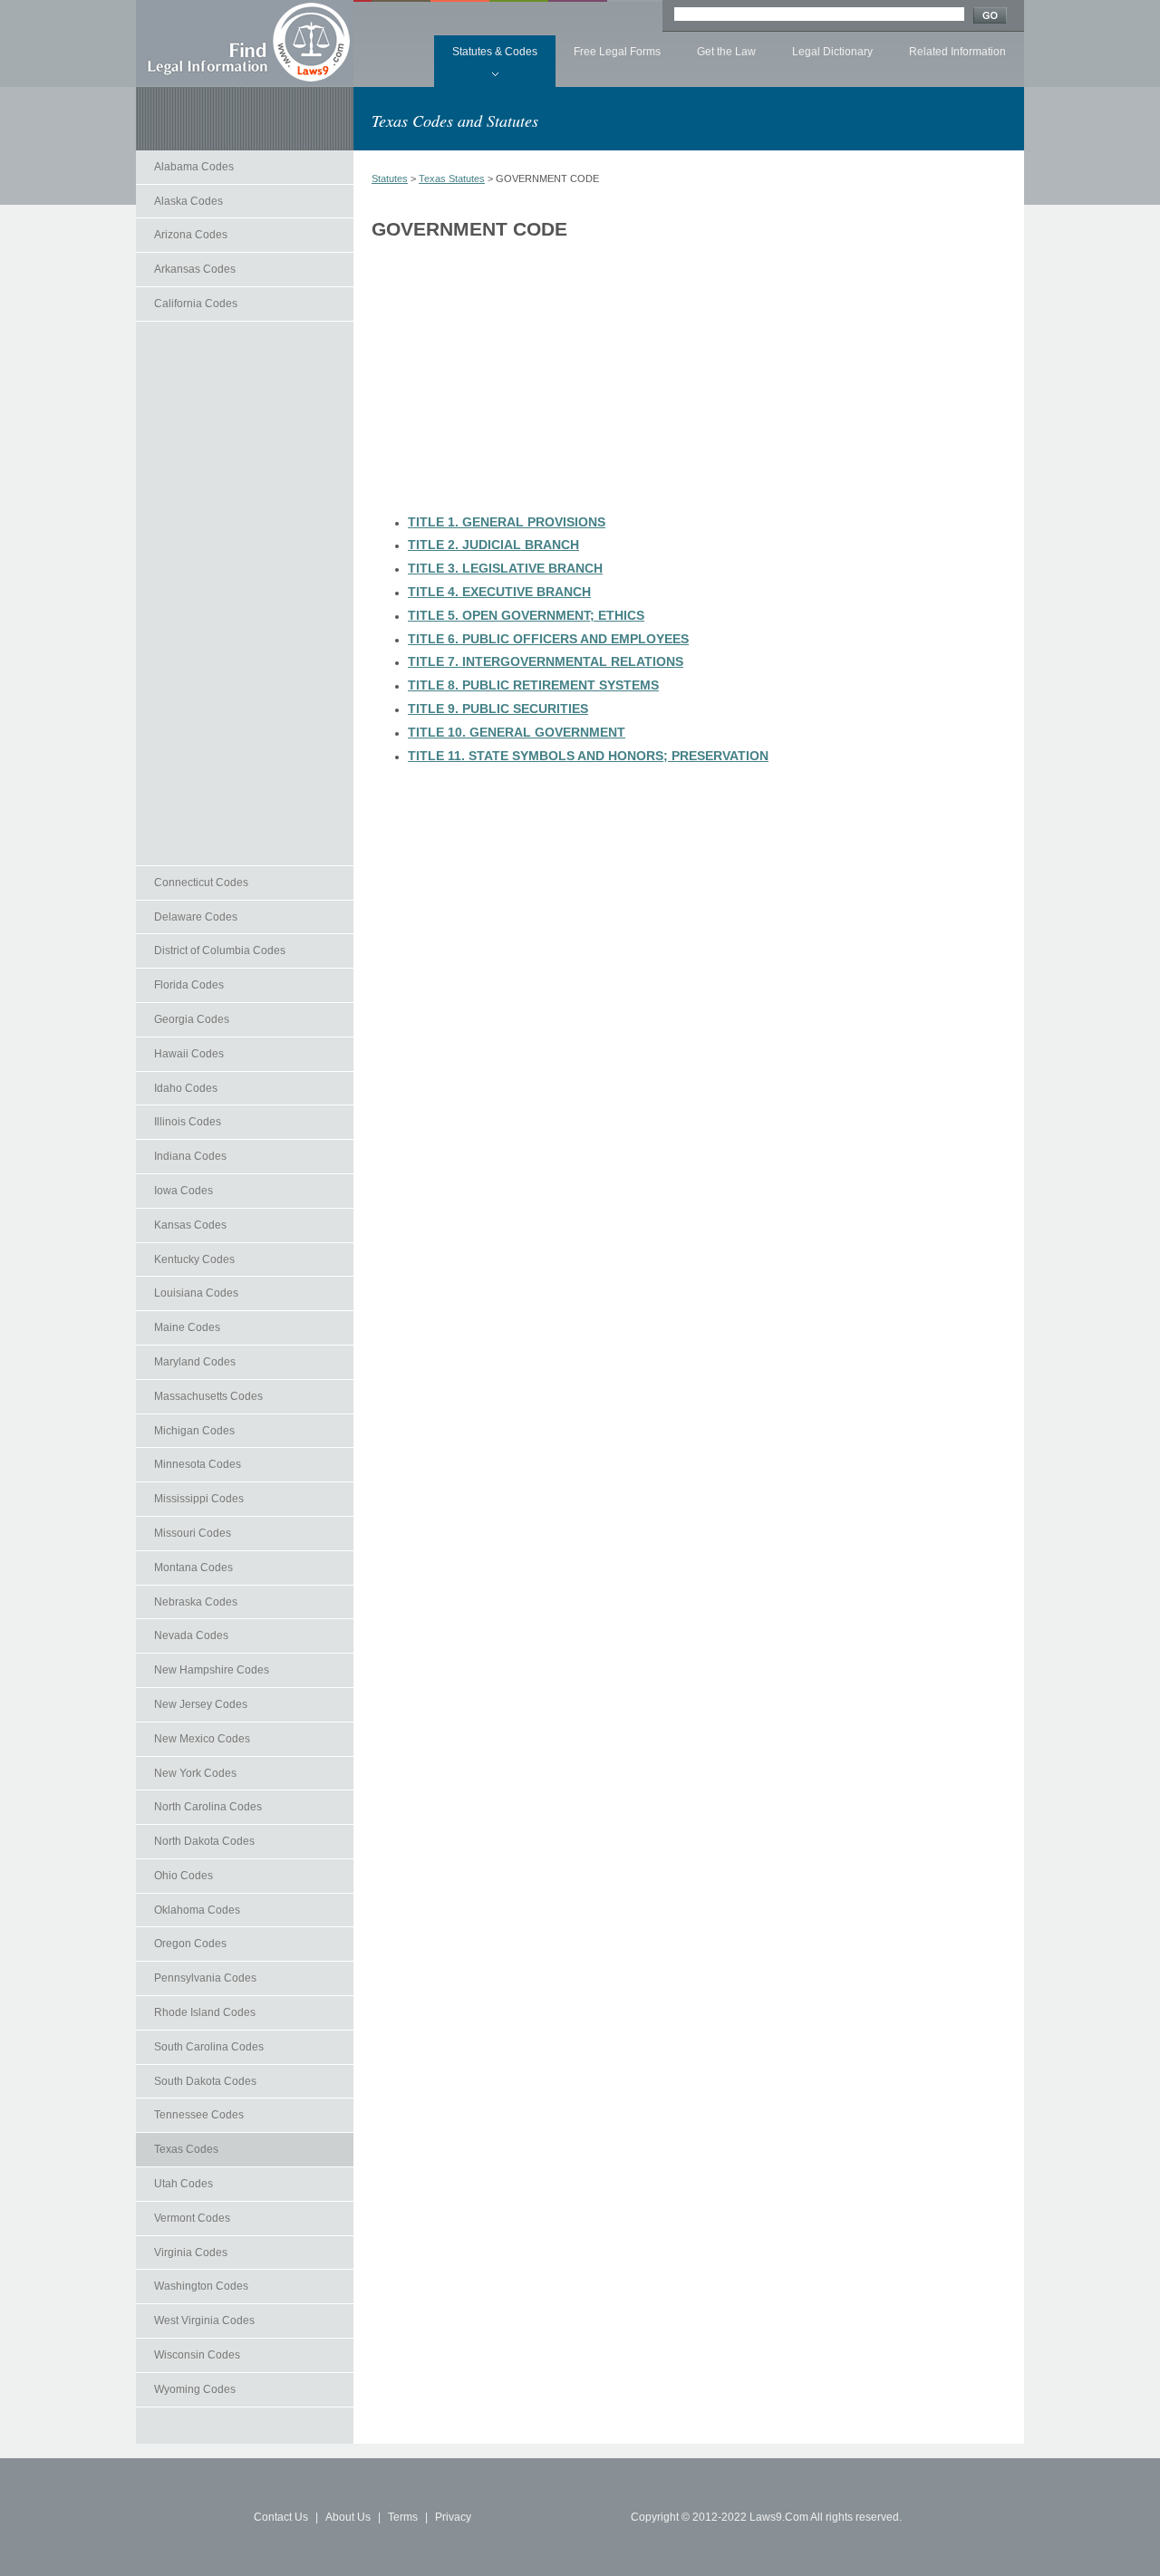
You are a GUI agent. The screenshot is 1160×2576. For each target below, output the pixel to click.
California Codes (196, 304)
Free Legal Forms (617, 52)
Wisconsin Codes (197, 2355)
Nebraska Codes (196, 1602)
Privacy (453, 2517)
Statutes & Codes (495, 52)
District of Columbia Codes (220, 950)
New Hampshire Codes (212, 1670)
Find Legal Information (245, 43)
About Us (348, 2517)
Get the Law (726, 52)
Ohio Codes (184, 1876)
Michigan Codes (194, 1431)
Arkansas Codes (195, 269)
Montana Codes (193, 1568)
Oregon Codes (190, 1944)
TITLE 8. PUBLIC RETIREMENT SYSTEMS (533, 685)
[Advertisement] (245, 593)
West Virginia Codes (204, 2320)
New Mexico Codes (202, 1739)
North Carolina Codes (208, 1807)
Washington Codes (201, 2286)
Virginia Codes (191, 2253)
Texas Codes (186, 2149)
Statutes (390, 178)
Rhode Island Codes (205, 2012)
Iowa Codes (184, 1191)
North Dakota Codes (204, 1841)
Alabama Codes (194, 167)
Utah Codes (184, 2184)
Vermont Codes (192, 2218)
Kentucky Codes (194, 1259)
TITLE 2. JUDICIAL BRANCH (493, 545)
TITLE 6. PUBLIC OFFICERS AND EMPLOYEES (548, 639)
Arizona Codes (191, 235)
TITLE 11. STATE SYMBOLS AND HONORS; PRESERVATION (588, 756)
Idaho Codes (186, 1088)
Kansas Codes (190, 1225)
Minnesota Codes (198, 1464)
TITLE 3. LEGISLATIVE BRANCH (505, 568)
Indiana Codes (190, 1156)
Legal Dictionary (832, 52)
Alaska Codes (188, 201)
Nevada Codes (191, 1635)
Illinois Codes (188, 1122)
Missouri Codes (193, 1533)
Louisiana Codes (196, 1293)
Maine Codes (187, 1327)
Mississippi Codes (199, 1499)
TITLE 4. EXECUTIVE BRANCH (499, 592)
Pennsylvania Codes (205, 1978)
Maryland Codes (195, 1362)
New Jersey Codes (201, 1704)
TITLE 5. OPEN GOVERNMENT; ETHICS (526, 615)
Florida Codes (189, 985)
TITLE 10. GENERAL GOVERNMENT (517, 732)
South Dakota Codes (205, 2081)
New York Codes (195, 1773)
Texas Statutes (452, 178)
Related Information (957, 52)
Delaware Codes (196, 917)
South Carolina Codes (209, 2047)
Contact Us (281, 2517)
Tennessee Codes (199, 2115)
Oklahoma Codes (197, 1910)
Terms (403, 2517)
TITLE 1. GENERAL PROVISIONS (507, 522)
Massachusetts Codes (208, 1396)
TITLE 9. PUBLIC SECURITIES (498, 709)
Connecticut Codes (201, 883)
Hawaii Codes (189, 1054)
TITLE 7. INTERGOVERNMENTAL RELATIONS (546, 661)
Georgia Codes (192, 1019)
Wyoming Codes (195, 2389)
